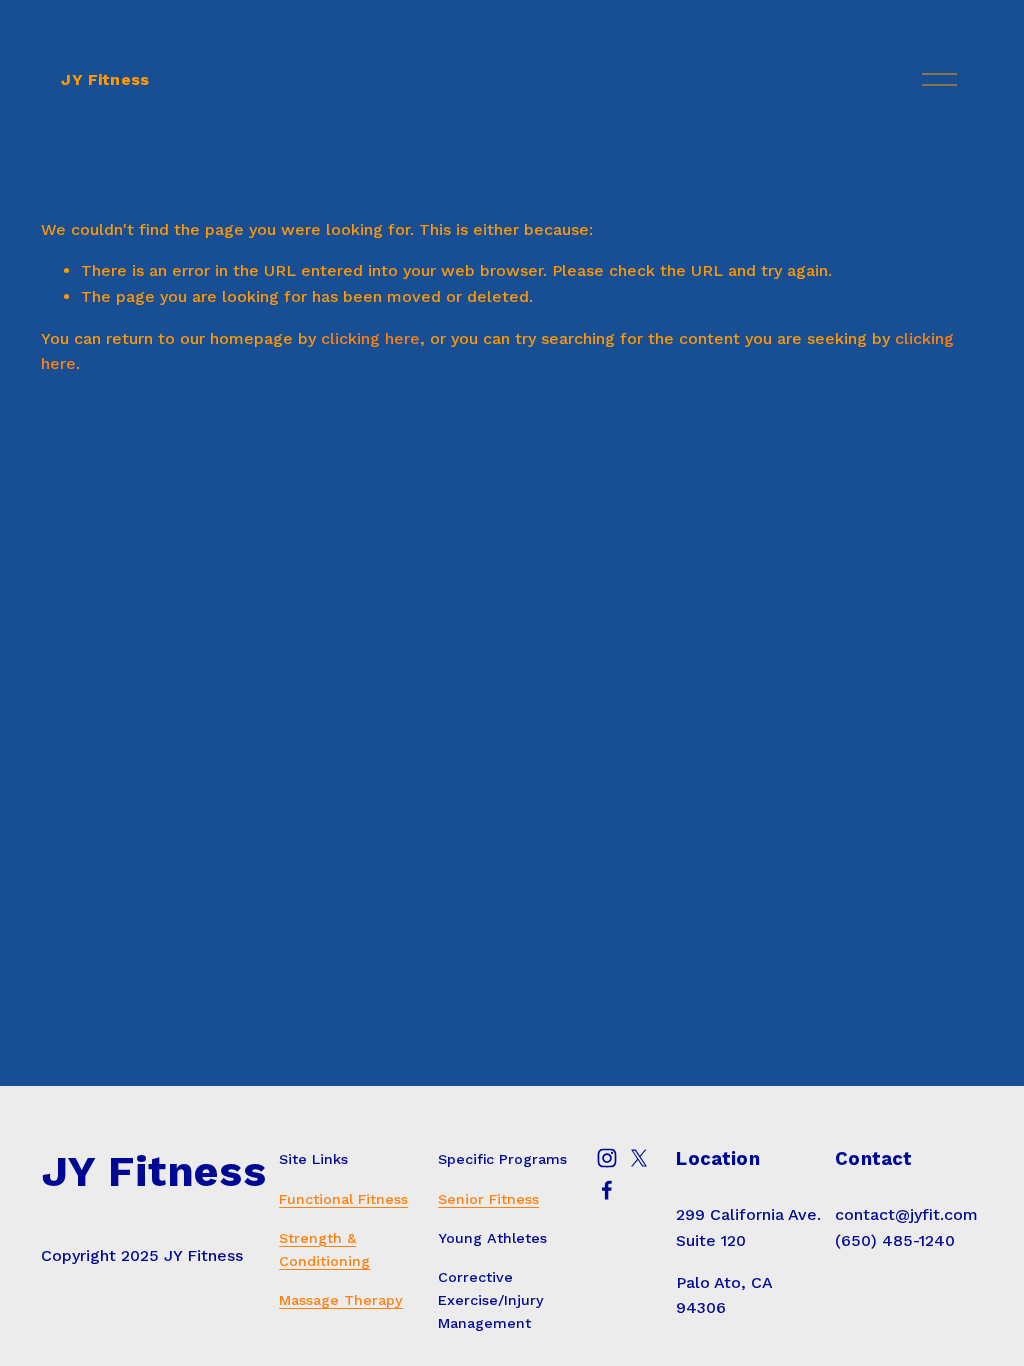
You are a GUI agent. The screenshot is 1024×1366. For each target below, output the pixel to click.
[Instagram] (607, 1158)
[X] (639, 1158)
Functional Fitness (343, 1199)
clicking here (370, 338)
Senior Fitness (488, 1199)
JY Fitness (105, 79)
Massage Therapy (341, 1300)
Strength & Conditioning (324, 1249)
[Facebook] (607, 1190)
